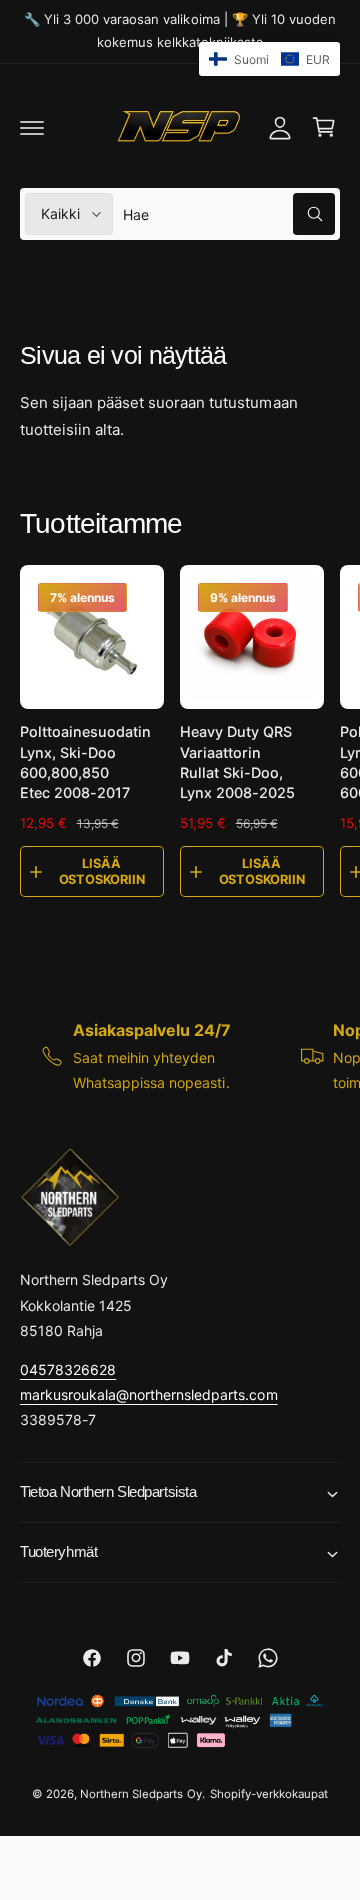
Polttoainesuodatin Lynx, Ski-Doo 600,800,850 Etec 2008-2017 (85, 761)
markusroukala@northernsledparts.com (149, 1394)
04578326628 (68, 1369)
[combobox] (229, 214)
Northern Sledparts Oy (140, 1794)
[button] (32, 127)
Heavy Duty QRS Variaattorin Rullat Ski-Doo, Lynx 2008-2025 (237, 761)
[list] (180, 1055)
